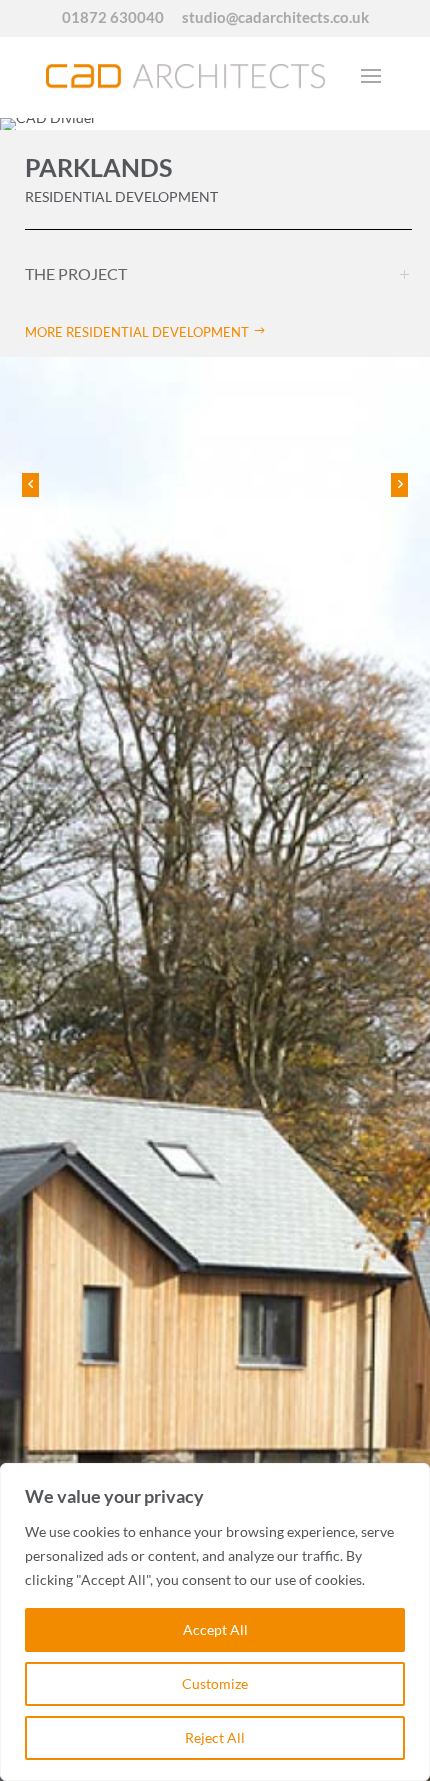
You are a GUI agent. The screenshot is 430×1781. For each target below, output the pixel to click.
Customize (215, 1683)
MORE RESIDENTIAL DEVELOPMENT (137, 332)
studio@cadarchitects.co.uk (275, 18)
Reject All (215, 1737)
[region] (215, 1622)
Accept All (215, 1629)
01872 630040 (113, 18)
